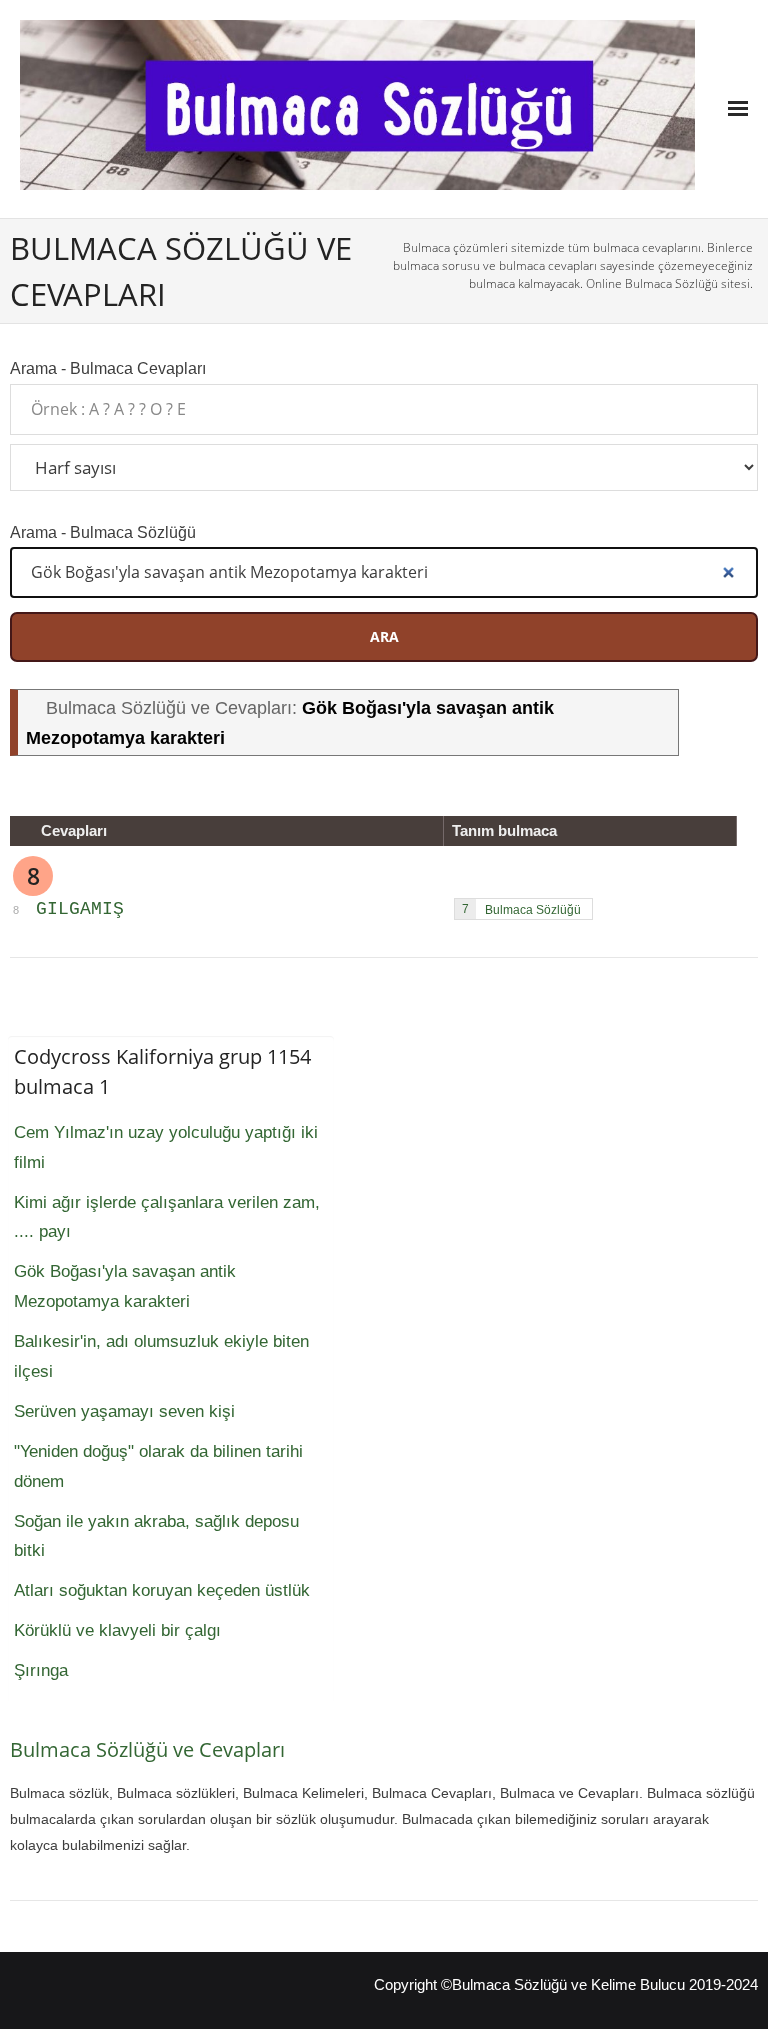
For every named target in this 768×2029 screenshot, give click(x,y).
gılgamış (80, 909)
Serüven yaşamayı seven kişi (124, 1411)
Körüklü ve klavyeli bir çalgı (117, 1630)
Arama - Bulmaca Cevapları (108, 368)
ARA (384, 636)
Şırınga (41, 1670)
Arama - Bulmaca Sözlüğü (103, 532)
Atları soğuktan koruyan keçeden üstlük (162, 1590)
